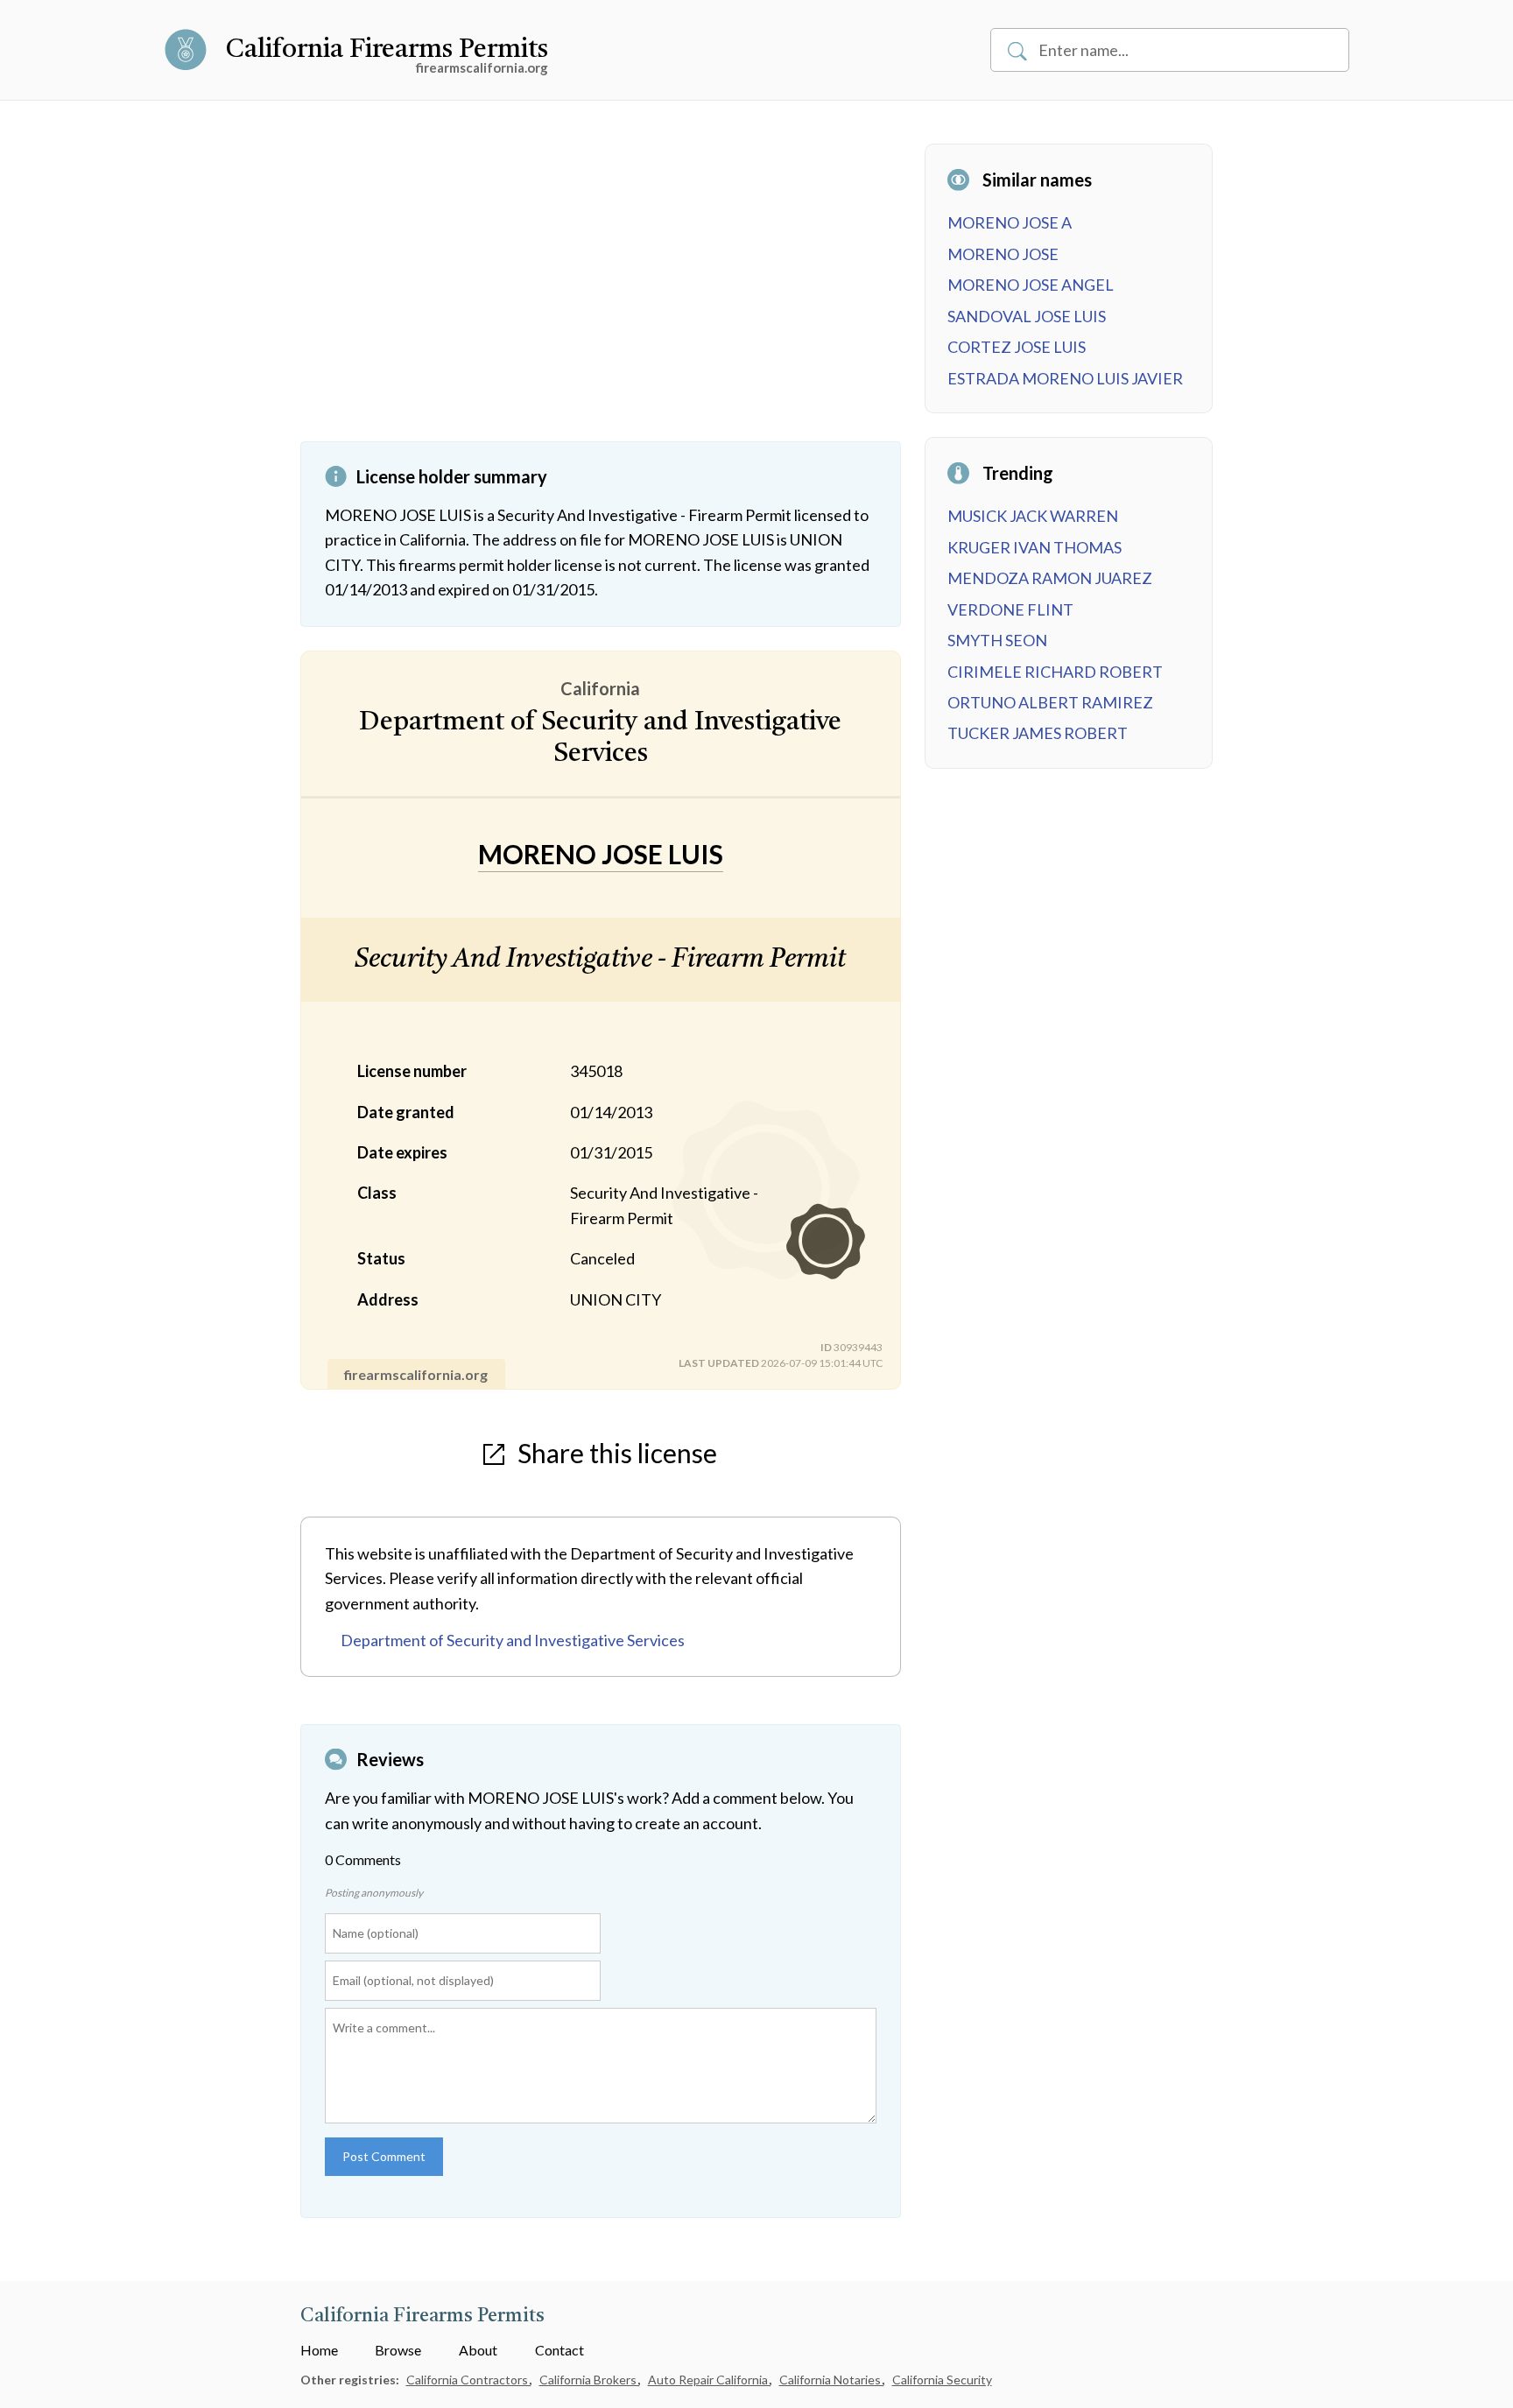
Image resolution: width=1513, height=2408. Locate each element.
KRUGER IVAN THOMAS (1034, 547)
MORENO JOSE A (1010, 222)
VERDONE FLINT (1010, 609)
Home (319, 2350)
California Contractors (468, 2380)
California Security (942, 2380)
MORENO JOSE (1003, 254)
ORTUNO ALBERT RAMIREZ (1050, 702)
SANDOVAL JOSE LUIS (1027, 316)
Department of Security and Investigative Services (513, 1640)
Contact (559, 2350)
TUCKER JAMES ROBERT (1038, 733)
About (478, 2350)
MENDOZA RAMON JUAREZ (1050, 578)
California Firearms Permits (387, 50)
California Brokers (589, 2380)
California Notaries (831, 2380)
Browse (398, 2350)
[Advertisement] (601, 292)
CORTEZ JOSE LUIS (1017, 347)
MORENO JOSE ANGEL (1031, 285)
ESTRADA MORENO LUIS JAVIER (1065, 378)
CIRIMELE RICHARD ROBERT (1055, 672)
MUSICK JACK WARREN (1033, 516)
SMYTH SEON (997, 640)
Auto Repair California (709, 2380)
